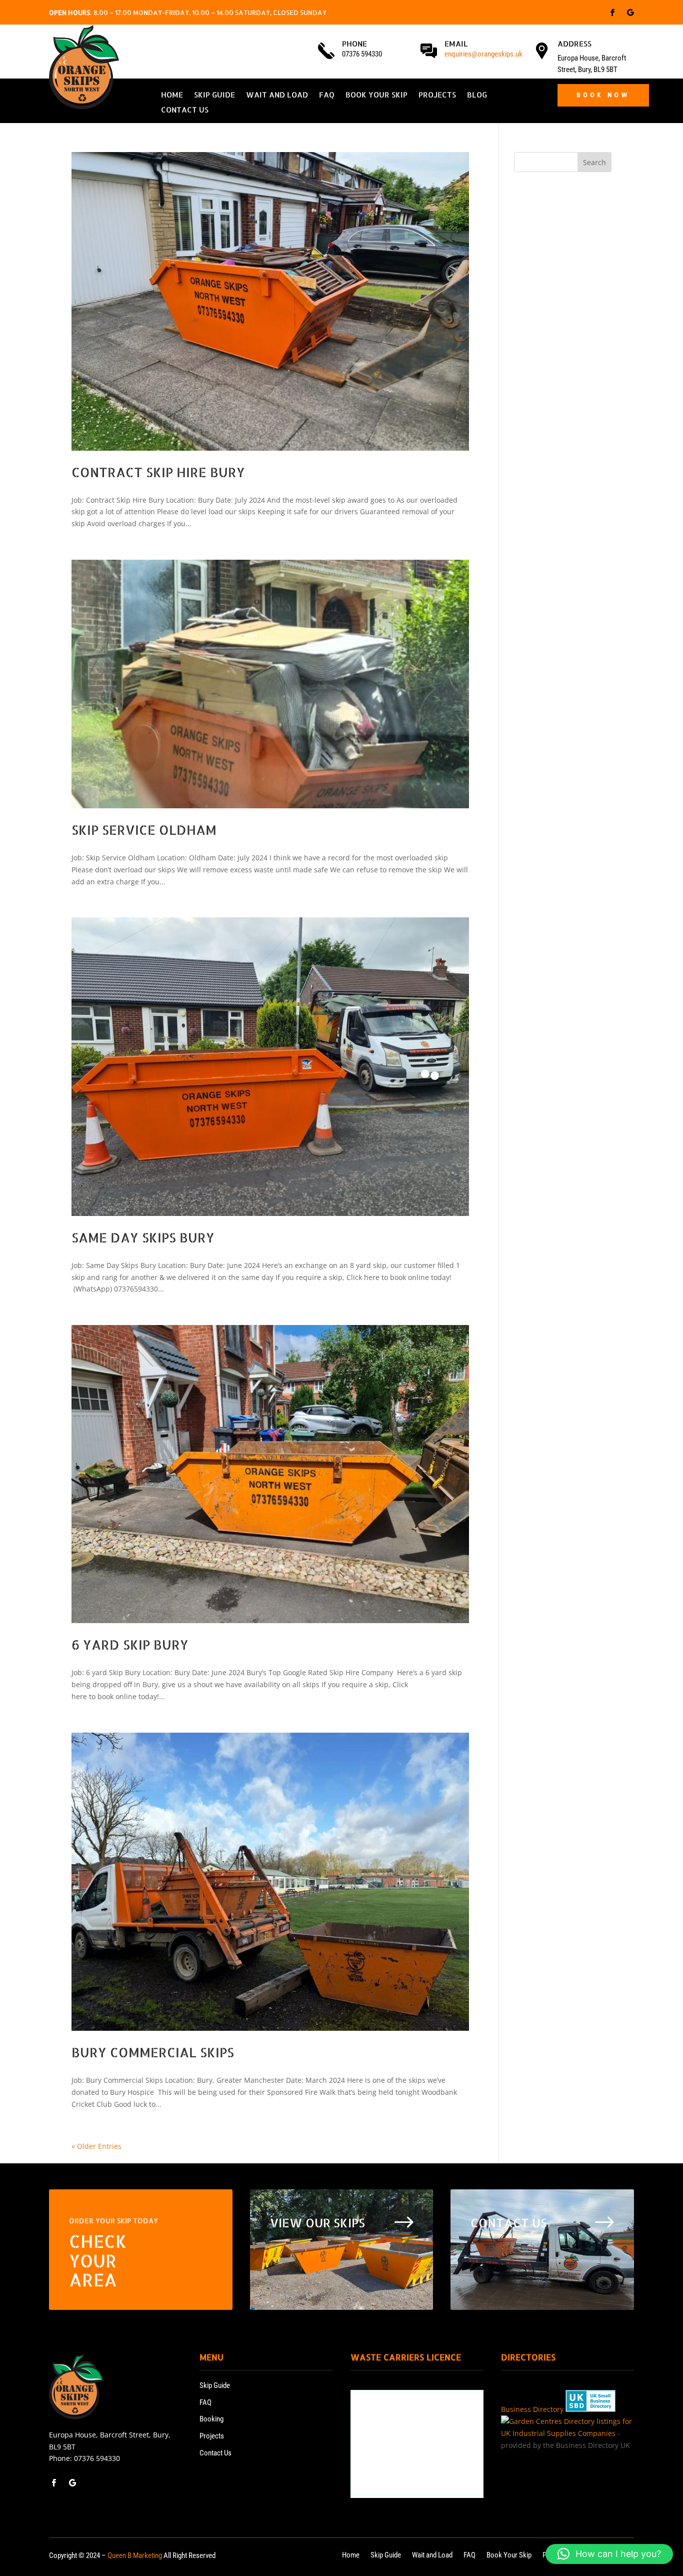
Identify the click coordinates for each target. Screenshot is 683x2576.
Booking (211, 2419)
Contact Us (185, 111)
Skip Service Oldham (144, 830)
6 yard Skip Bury (130, 1644)
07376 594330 (97, 2458)
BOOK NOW (603, 95)
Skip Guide (214, 96)
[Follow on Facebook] (612, 13)
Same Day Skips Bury (143, 1237)
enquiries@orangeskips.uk (483, 54)
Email (456, 44)
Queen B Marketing (135, 2555)
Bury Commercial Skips (153, 2052)
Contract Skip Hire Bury (158, 472)
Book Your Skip (376, 96)
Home (172, 96)
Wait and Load (277, 96)
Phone (354, 44)
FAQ (327, 96)
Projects (437, 96)
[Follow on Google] (630, 13)
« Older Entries (96, 2146)
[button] (609, 2554)
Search (594, 162)
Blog (477, 96)
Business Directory (532, 2409)
